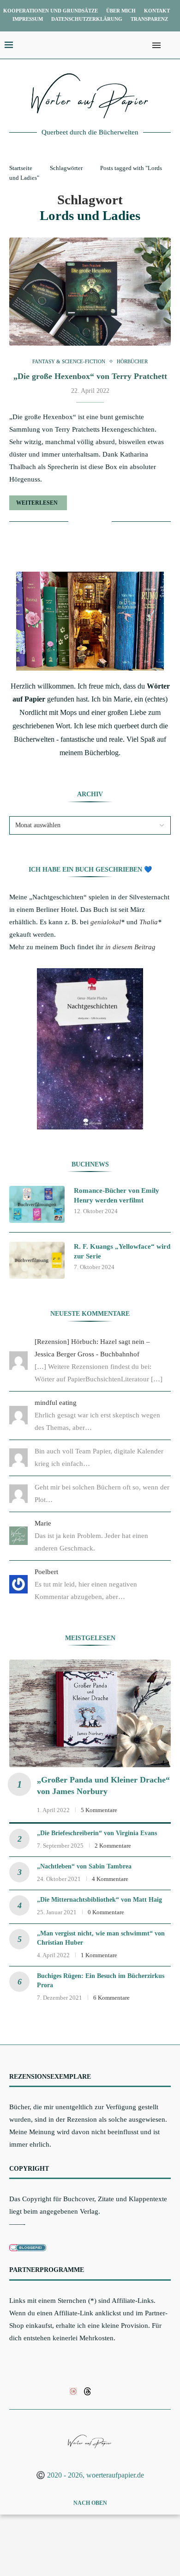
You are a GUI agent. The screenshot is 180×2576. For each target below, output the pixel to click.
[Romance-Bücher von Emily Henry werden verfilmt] (37, 1204)
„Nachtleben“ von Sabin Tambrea (84, 1866)
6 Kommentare (111, 1998)
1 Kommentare (99, 1955)
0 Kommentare (106, 1912)
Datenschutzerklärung (87, 19)
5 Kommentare (99, 1810)
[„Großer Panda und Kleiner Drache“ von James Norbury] (90, 1713)
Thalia (149, 922)
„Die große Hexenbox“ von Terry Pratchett (90, 376)
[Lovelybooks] (73, 2391)
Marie (43, 1523)
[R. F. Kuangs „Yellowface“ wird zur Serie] (37, 1260)
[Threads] (87, 2391)
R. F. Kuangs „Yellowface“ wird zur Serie (122, 1251)
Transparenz (149, 19)
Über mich (121, 11)
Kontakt (157, 11)
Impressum (28, 19)
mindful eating (56, 1403)
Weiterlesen (37, 503)
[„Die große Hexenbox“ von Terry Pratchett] (90, 291)
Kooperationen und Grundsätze (51, 11)
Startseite (21, 168)
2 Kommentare (113, 1846)
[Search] (171, 45)
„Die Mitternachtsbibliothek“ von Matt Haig (99, 1900)
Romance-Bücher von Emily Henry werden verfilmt (117, 1195)
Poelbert (46, 1572)
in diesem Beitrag (130, 947)
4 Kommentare (110, 1879)
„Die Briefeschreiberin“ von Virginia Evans (97, 1833)
